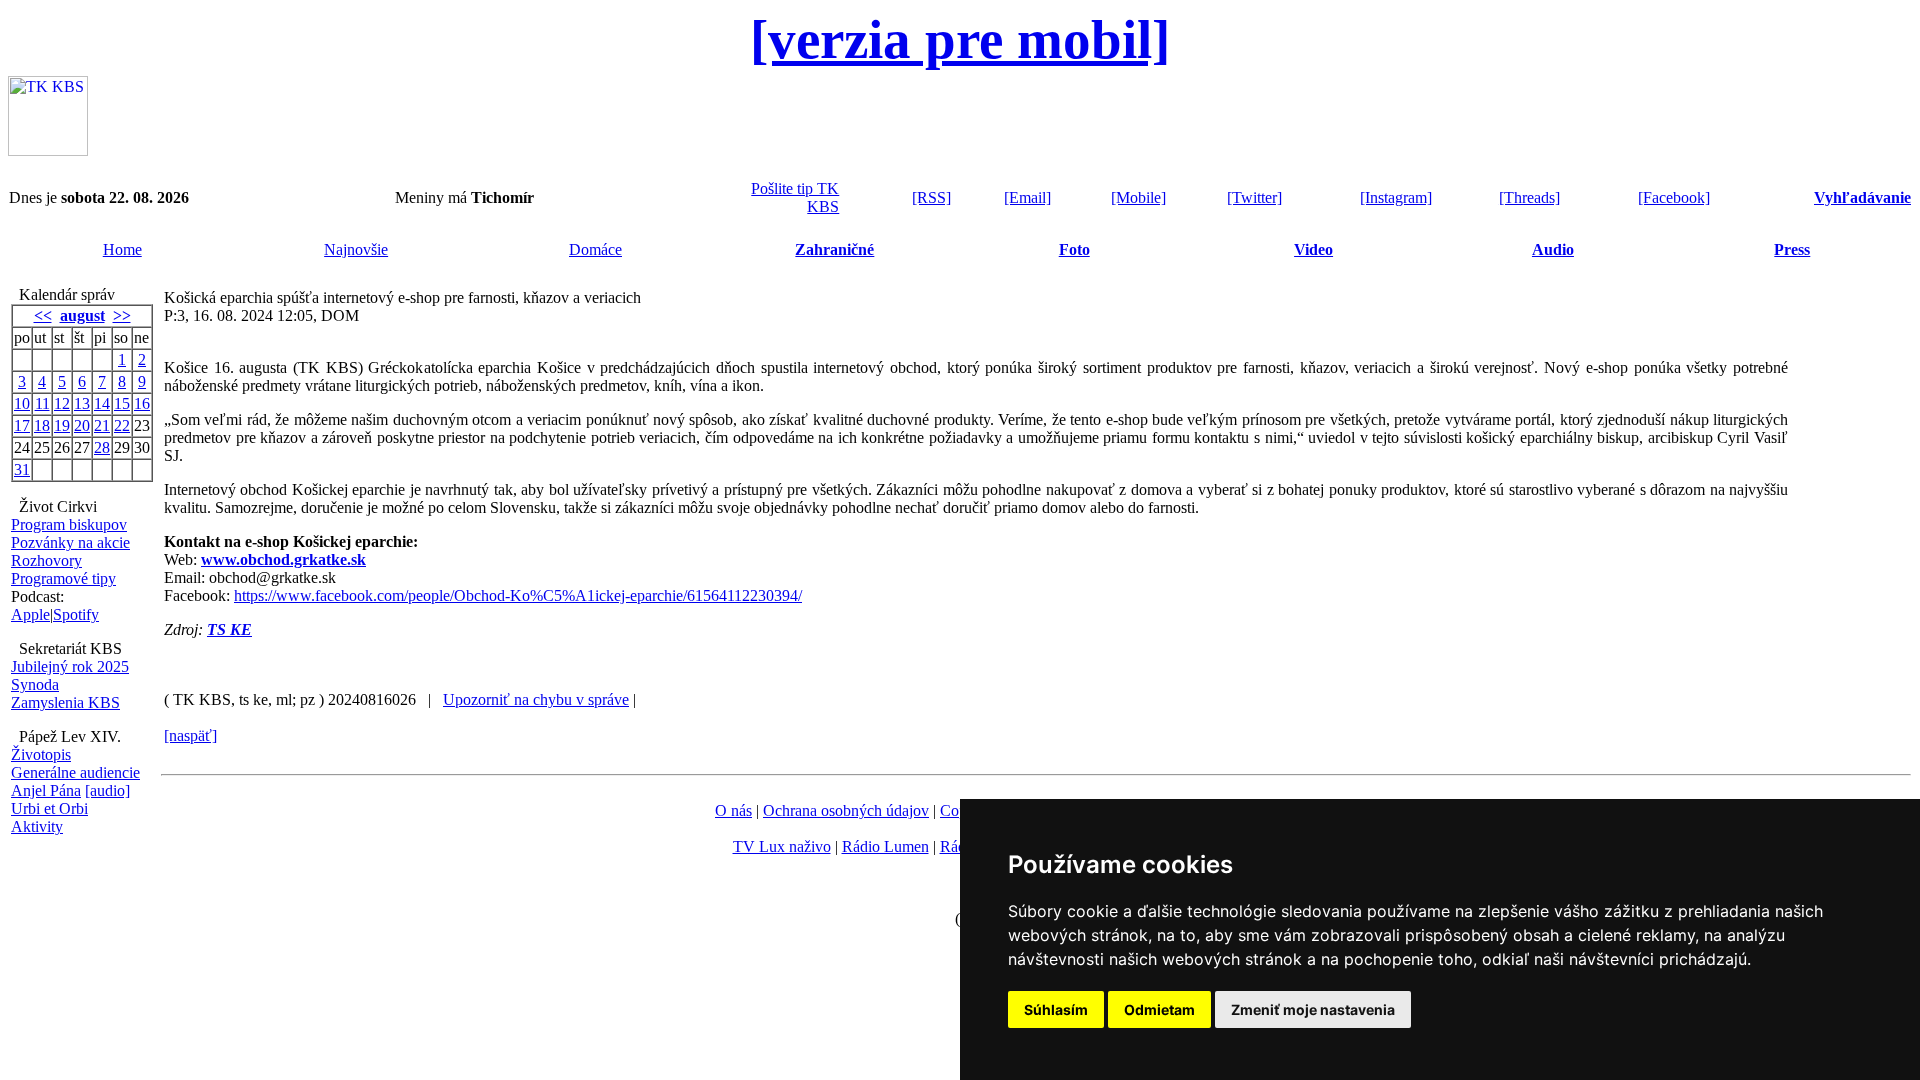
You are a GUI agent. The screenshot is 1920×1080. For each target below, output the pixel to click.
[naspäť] (190, 735)
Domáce (595, 249)
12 (62, 403)
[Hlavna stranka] (48, 150)
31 (22, 469)
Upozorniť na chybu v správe (536, 699)
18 (42, 425)
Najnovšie (356, 249)
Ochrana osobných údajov (846, 810)
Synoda (35, 684)
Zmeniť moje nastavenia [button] (1313, 1009)
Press (1792, 249)
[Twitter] (1254, 197)
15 (122, 403)
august (82, 315)
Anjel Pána (46, 790)
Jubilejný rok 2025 (70, 666)
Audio (1553, 249)
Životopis (41, 754)
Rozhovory (46, 560)
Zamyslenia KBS (65, 702)
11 (42, 403)
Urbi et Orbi (49, 808)
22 (122, 425)
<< (43, 315)
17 (22, 425)
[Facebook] (1674, 197)
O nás (733, 810)
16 (142, 403)
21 (102, 425)
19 (62, 425)
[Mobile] (1138, 197)
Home (122, 249)
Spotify (76, 614)
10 (22, 403)
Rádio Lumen (885, 846)
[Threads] (1529, 197)
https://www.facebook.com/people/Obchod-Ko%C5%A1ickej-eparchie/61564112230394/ (518, 595)
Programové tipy (63, 578)
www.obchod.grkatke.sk (283, 559)
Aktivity (37, 826)
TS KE (229, 629)
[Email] (1027, 197)
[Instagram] (1396, 197)
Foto (1074, 249)
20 (82, 425)
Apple (30, 614)
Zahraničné (834, 249)
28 (102, 447)
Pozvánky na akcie (70, 542)
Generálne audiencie (75, 772)
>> (122, 315)
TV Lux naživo (782, 846)
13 (82, 403)
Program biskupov (69, 524)
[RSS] (931, 197)
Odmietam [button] (1159, 1009)
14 (102, 403)
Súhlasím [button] (1056, 1009)
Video (1313, 249)
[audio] (107, 790)
